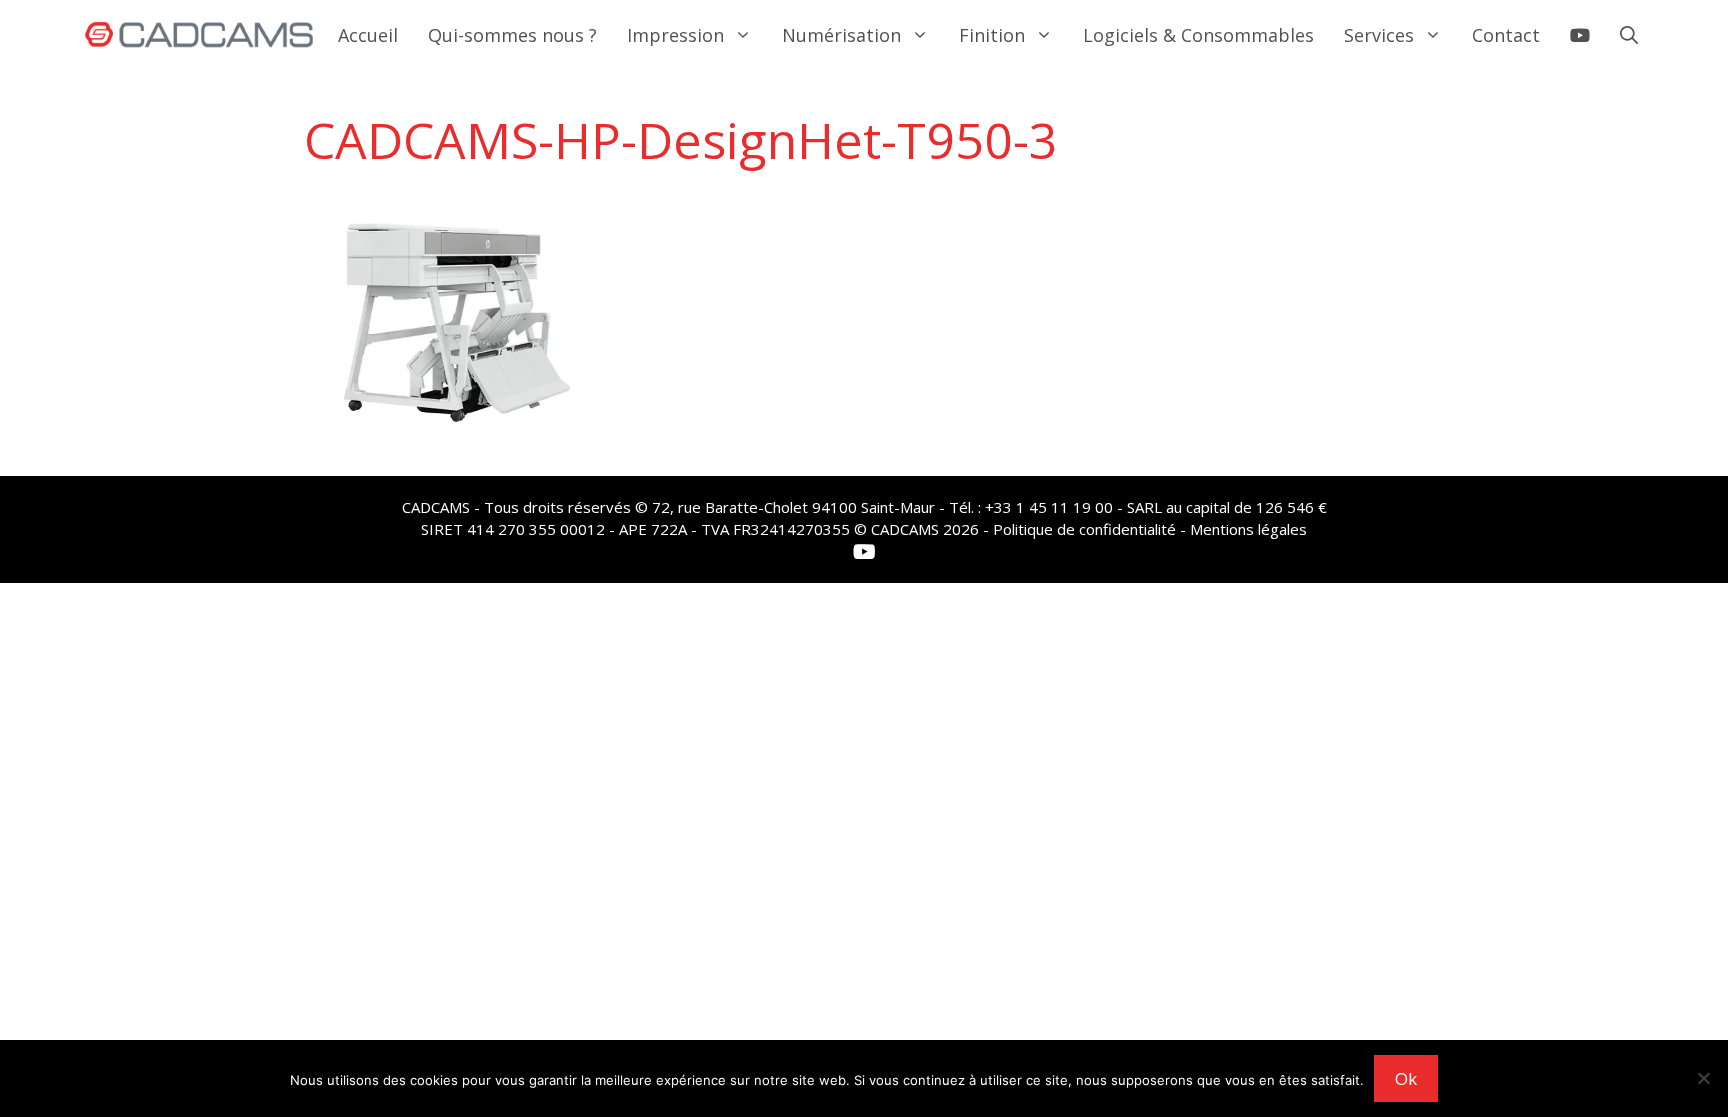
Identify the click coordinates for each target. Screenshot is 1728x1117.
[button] (1629, 35)
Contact (1506, 35)
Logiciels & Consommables (1198, 35)
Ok (1406, 1078)
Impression (675, 35)
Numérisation (841, 35)
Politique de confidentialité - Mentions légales (1150, 529)
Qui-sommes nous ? (512, 35)
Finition (992, 35)
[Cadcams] (199, 35)
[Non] (1703, 1078)
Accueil (368, 35)
